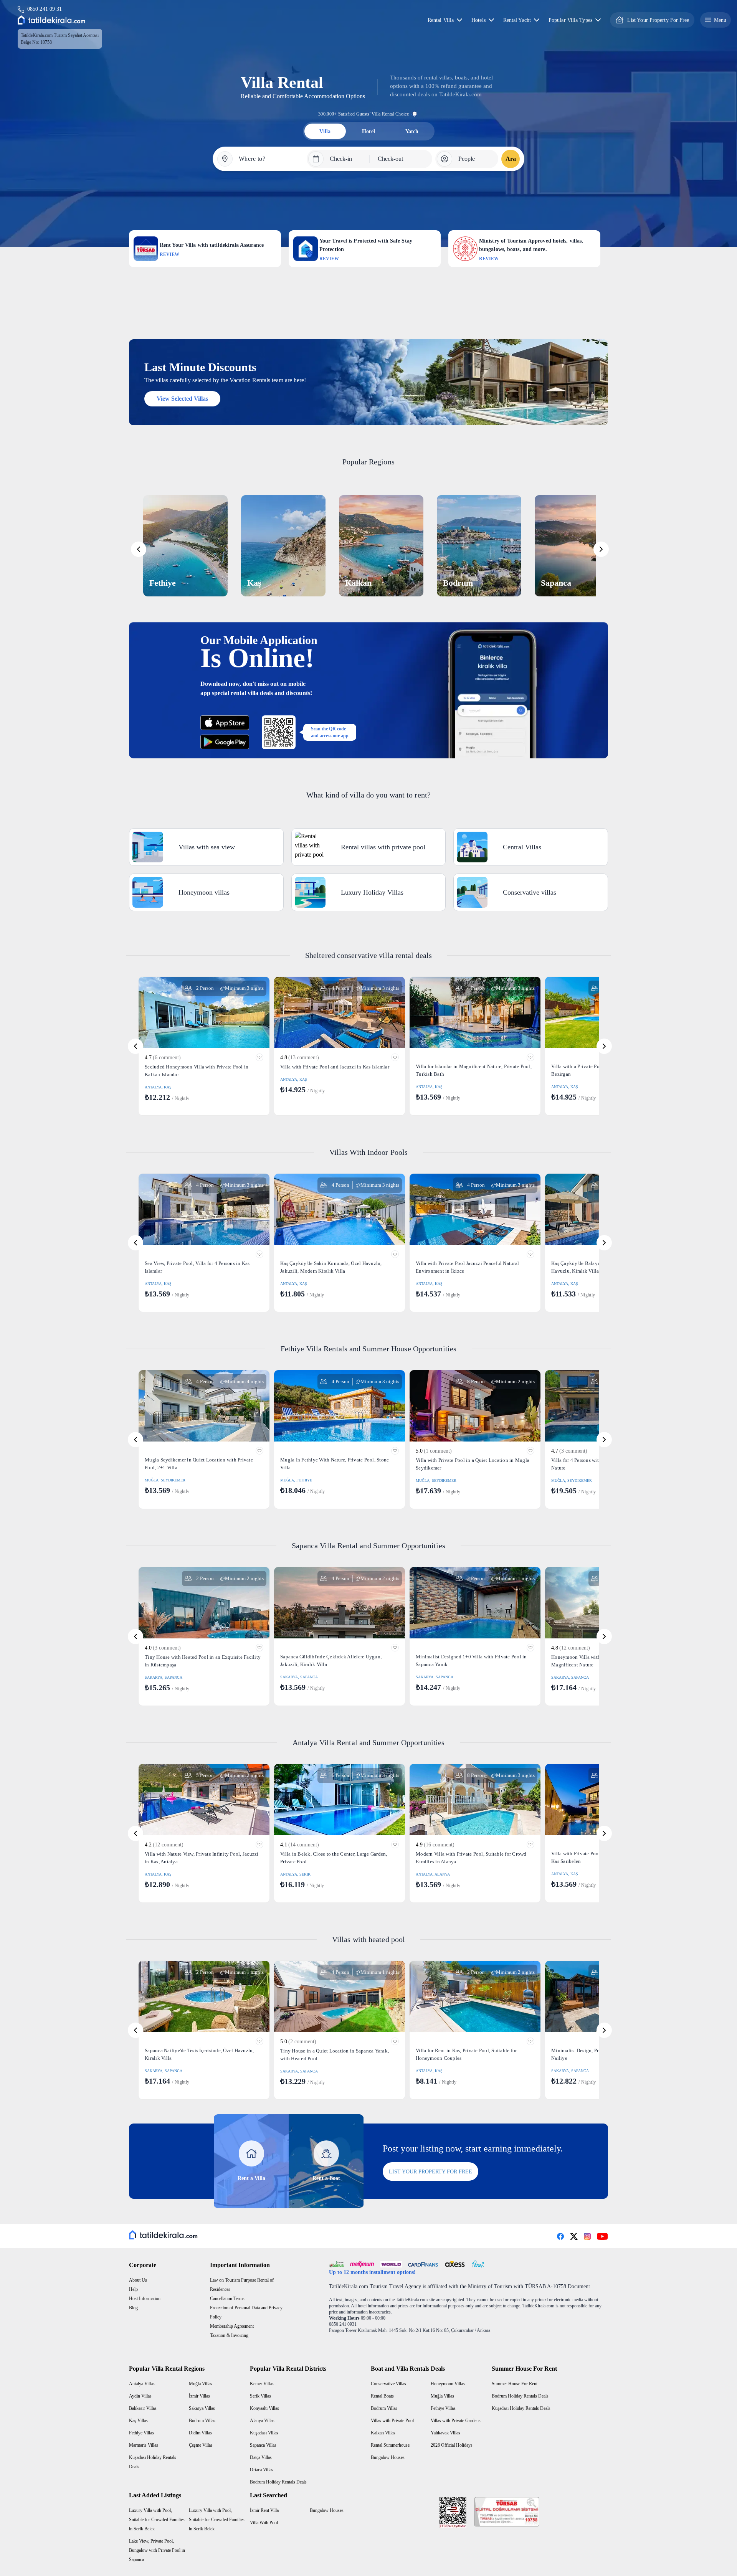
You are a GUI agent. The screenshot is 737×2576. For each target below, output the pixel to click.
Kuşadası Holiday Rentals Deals (521, 2408)
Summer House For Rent (515, 2384)
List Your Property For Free (658, 20)
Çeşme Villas (201, 2445)
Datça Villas (261, 2457)
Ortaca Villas (262, 2470)
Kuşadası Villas (264, 2433)
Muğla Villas (201, 2384)
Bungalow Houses (388, 2457)
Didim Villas (200, 2433)
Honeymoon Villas (448, 2384)
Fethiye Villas (141, 2433)
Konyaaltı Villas (264, 2408)
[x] (574, 2236)
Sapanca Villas (263, 2445)
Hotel (368, 131)
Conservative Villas (388, 2384)
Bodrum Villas (202, 2421)
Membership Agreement (232, 2326)
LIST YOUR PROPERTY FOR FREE (430, 2172)
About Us (138, 2280)
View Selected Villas (182, 399)
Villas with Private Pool (392, 2421)
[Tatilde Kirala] (51, 20)
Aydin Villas (140, 2396)
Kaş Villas (138, 2421)
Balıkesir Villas (143, 2408)
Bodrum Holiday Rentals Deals (278, 2482)
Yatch (412, 131)
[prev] (139, 549)
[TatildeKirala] (163, 2235)
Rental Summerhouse (390, 2445)
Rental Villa (441, 20)
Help (133, 2289)
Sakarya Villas (202, 2408)
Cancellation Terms (227, 2299)
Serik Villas (260, 2396)
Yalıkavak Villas (445, 2433)
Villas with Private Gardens (456, 2421)
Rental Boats (382, 2396)
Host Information (145, 2299)
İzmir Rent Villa (264, 2510)
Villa (325, 131)
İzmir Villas (199, 2396)
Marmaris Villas (144, 2445)
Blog (133, 2308)
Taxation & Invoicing (229, 2335)
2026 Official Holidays (452, 2445)
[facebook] (560, 2236)
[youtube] (602, 2236)
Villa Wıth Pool (264, 2523)
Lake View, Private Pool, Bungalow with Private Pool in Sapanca (157, 2550)
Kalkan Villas (383, 2433)
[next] (601, 549)
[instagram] (587, 2236)
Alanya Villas (262, 2421)
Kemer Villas (262, 2384)
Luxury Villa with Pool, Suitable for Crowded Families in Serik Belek (157, 2520)
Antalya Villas (142, 2384)
